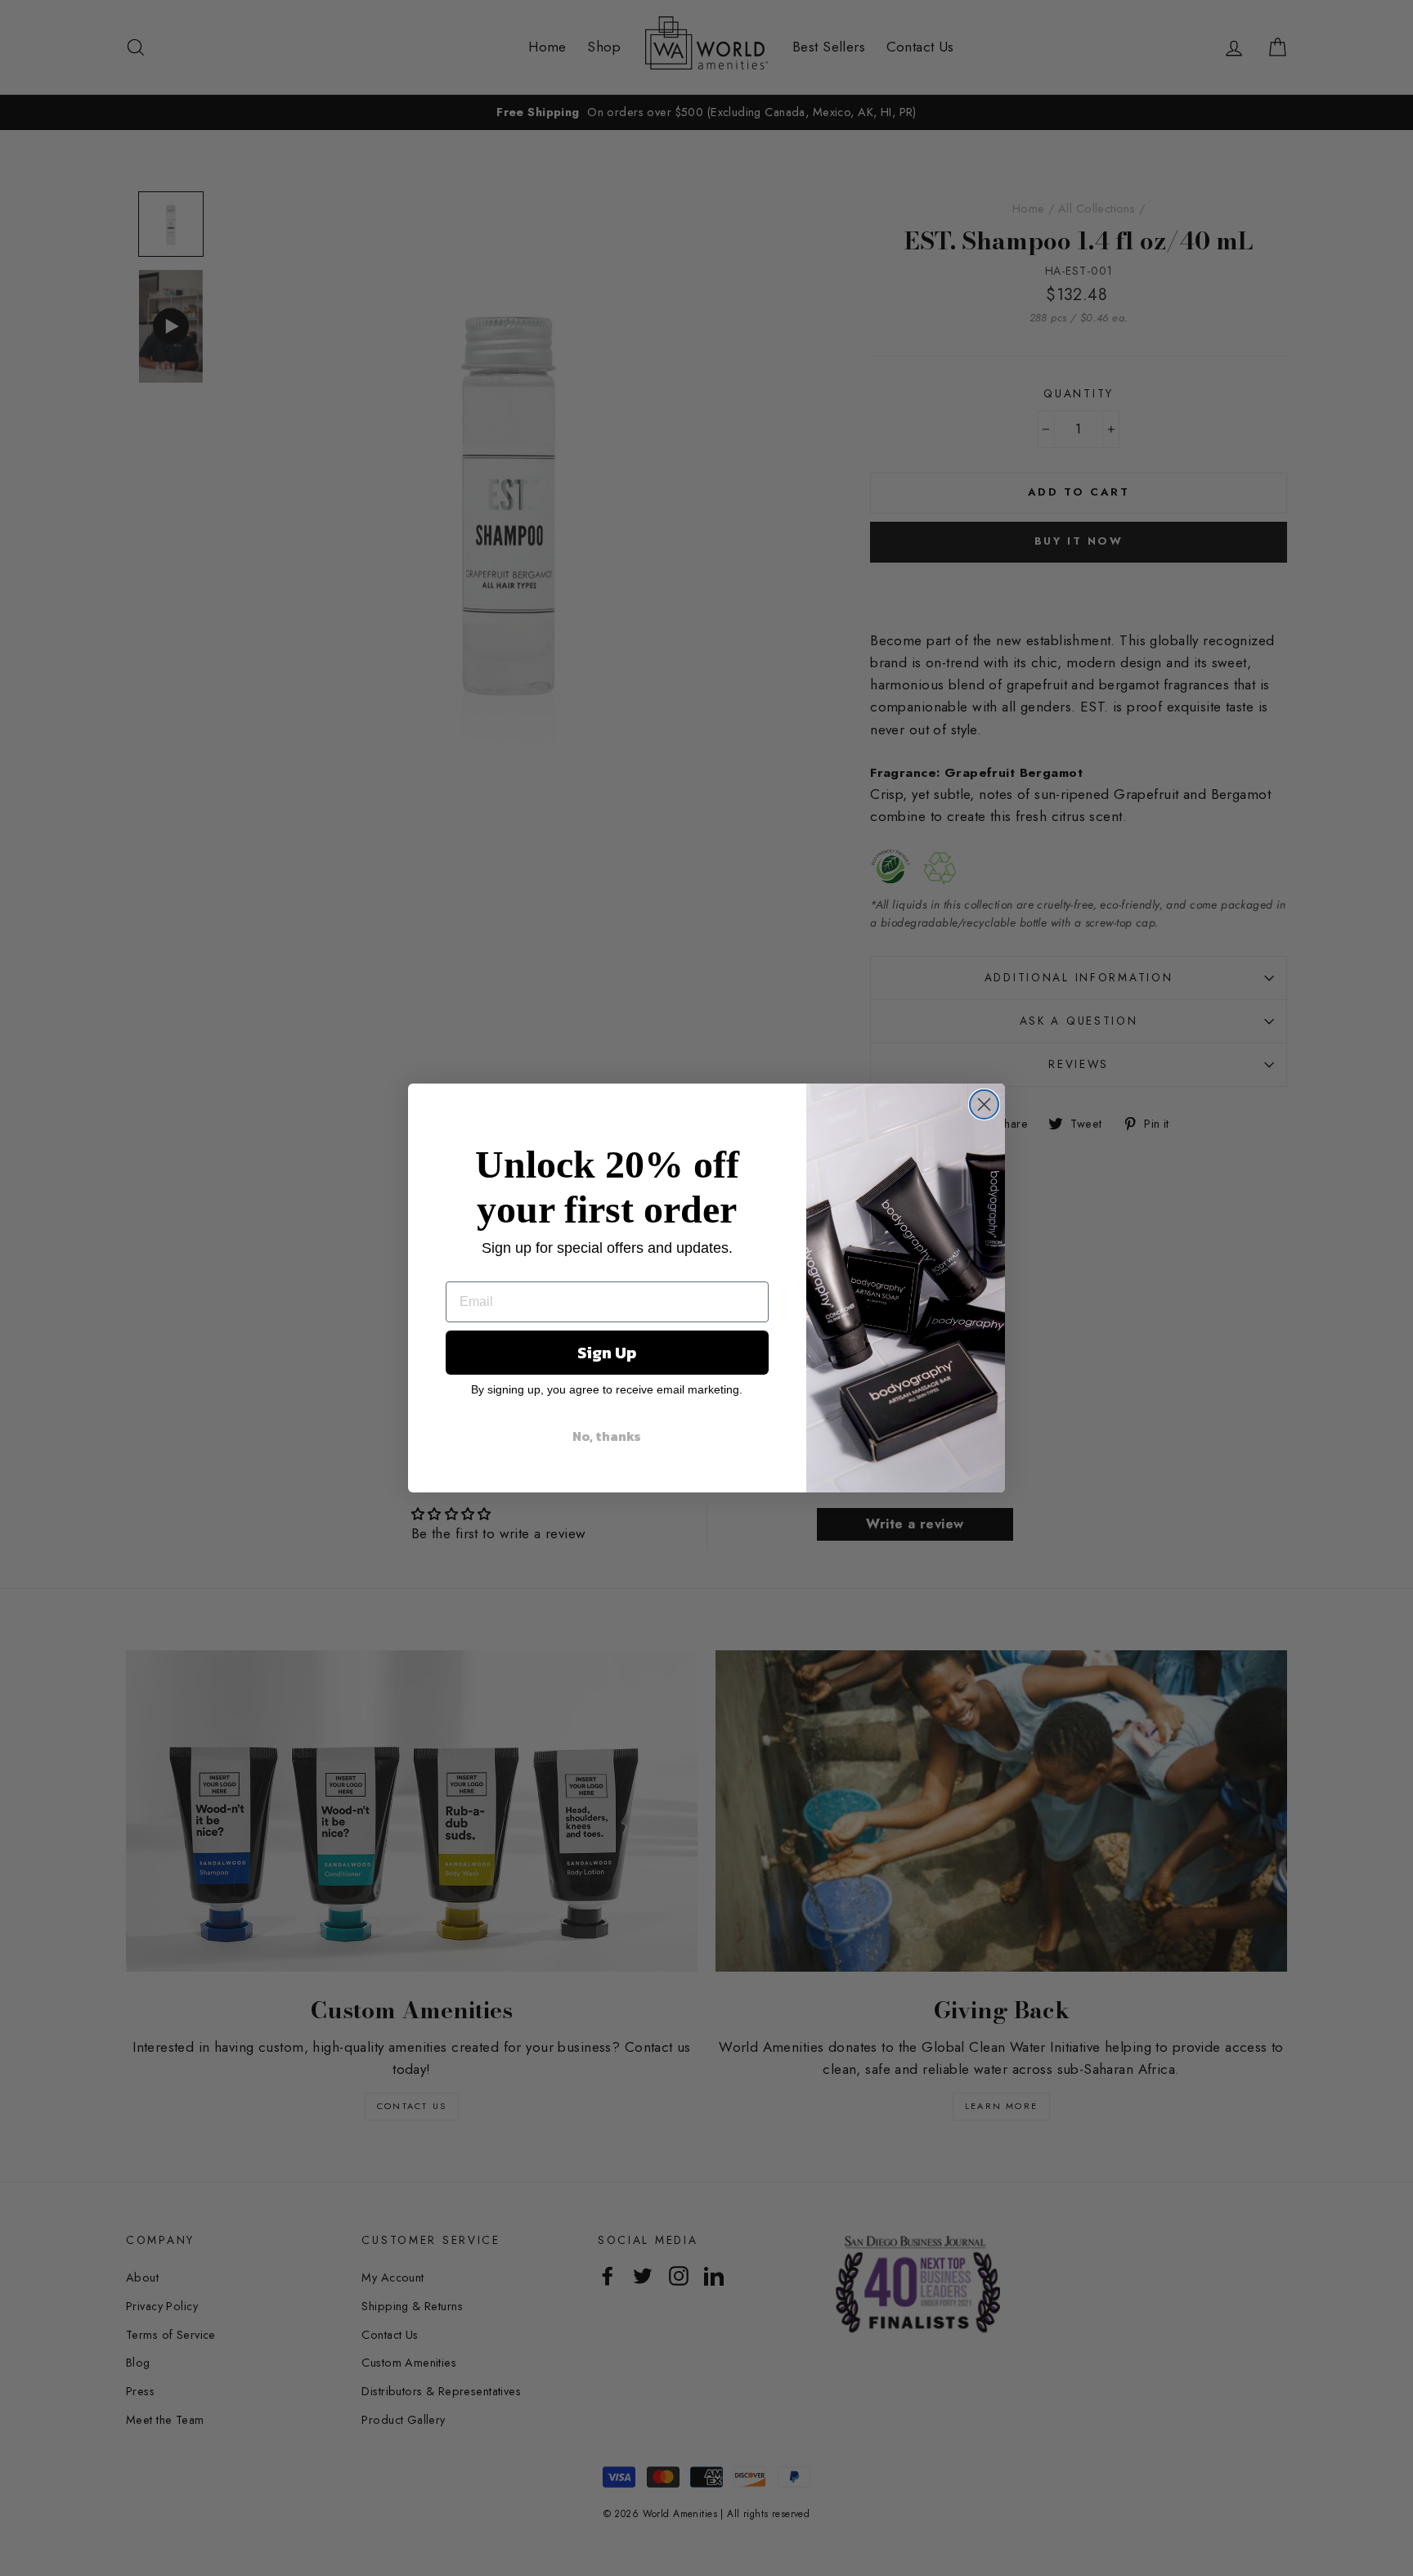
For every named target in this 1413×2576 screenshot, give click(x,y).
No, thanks (607, 1436)
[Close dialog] (984, 1104)
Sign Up (607, 1353)
